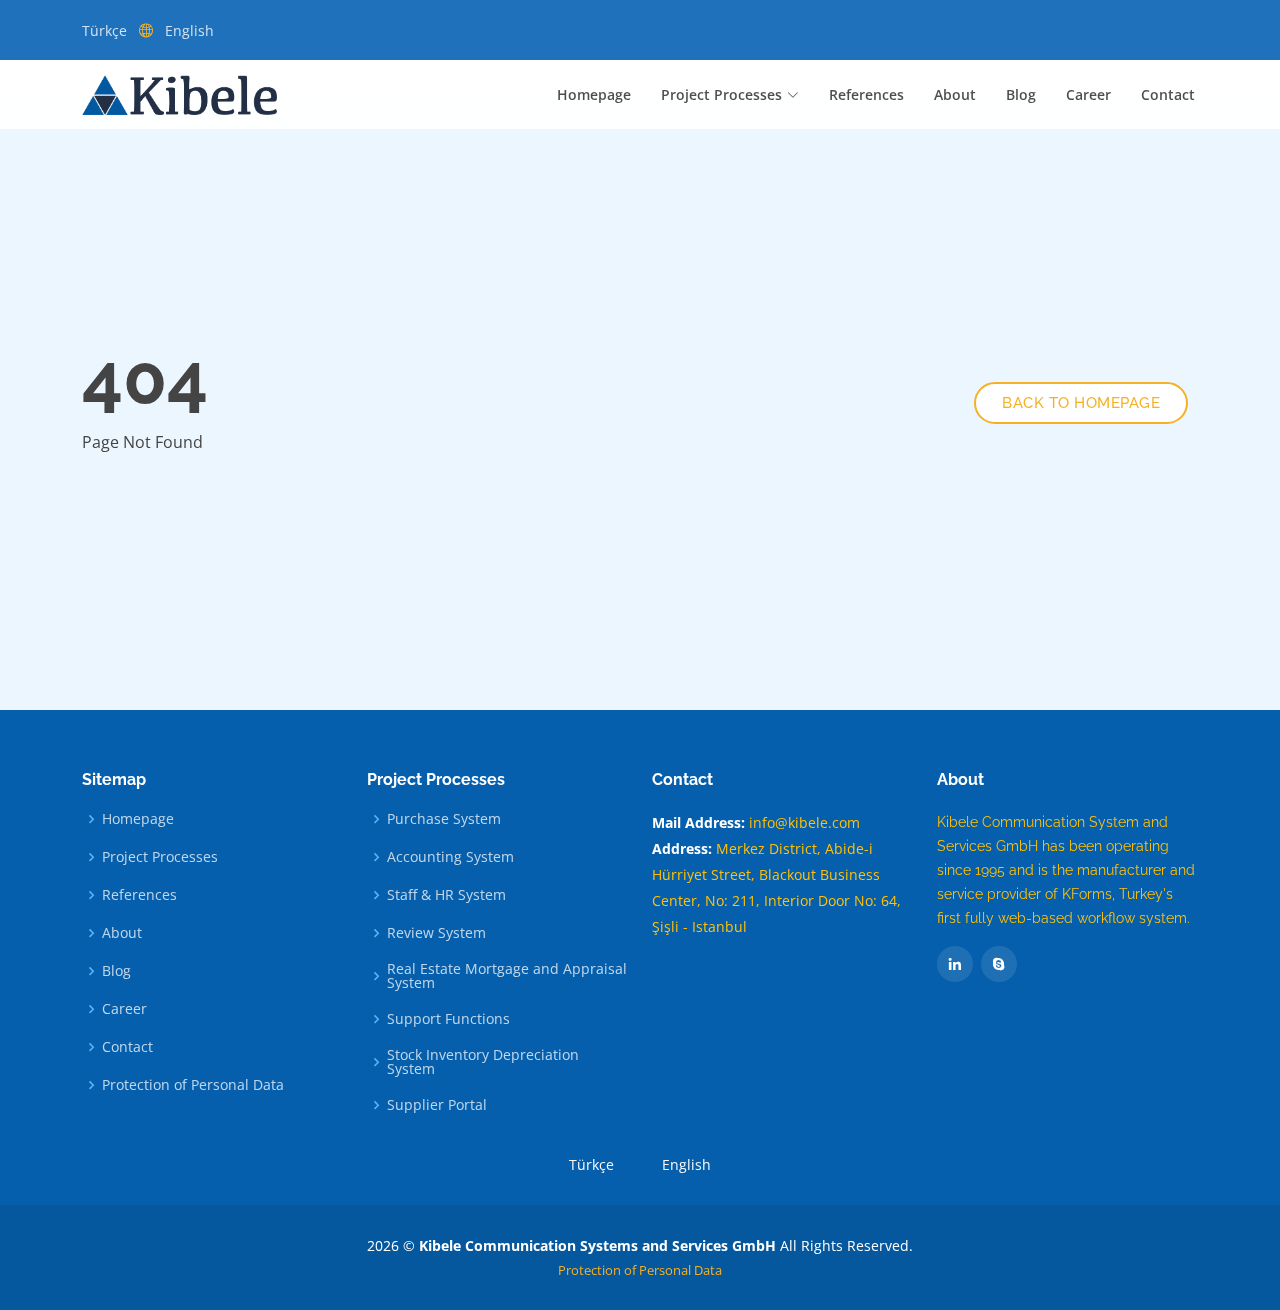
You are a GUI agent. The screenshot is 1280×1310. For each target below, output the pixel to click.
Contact (1168, 94)
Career (1088, 94)
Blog (1021, 94)
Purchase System (444, 819)
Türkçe (104, 30)
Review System (436, 933)
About (955, 94)
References (866, 94)
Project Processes (160, 857)
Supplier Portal (437, 1105)
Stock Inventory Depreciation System (483, 1062)
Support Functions (448, 1019)
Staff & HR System (446, 895)
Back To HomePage (1081, 403)
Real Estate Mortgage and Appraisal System (507, 976)
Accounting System (450, 857)
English (189, 30)
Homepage (594, 94)
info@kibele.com (804, 822)
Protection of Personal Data (193, 1085)
